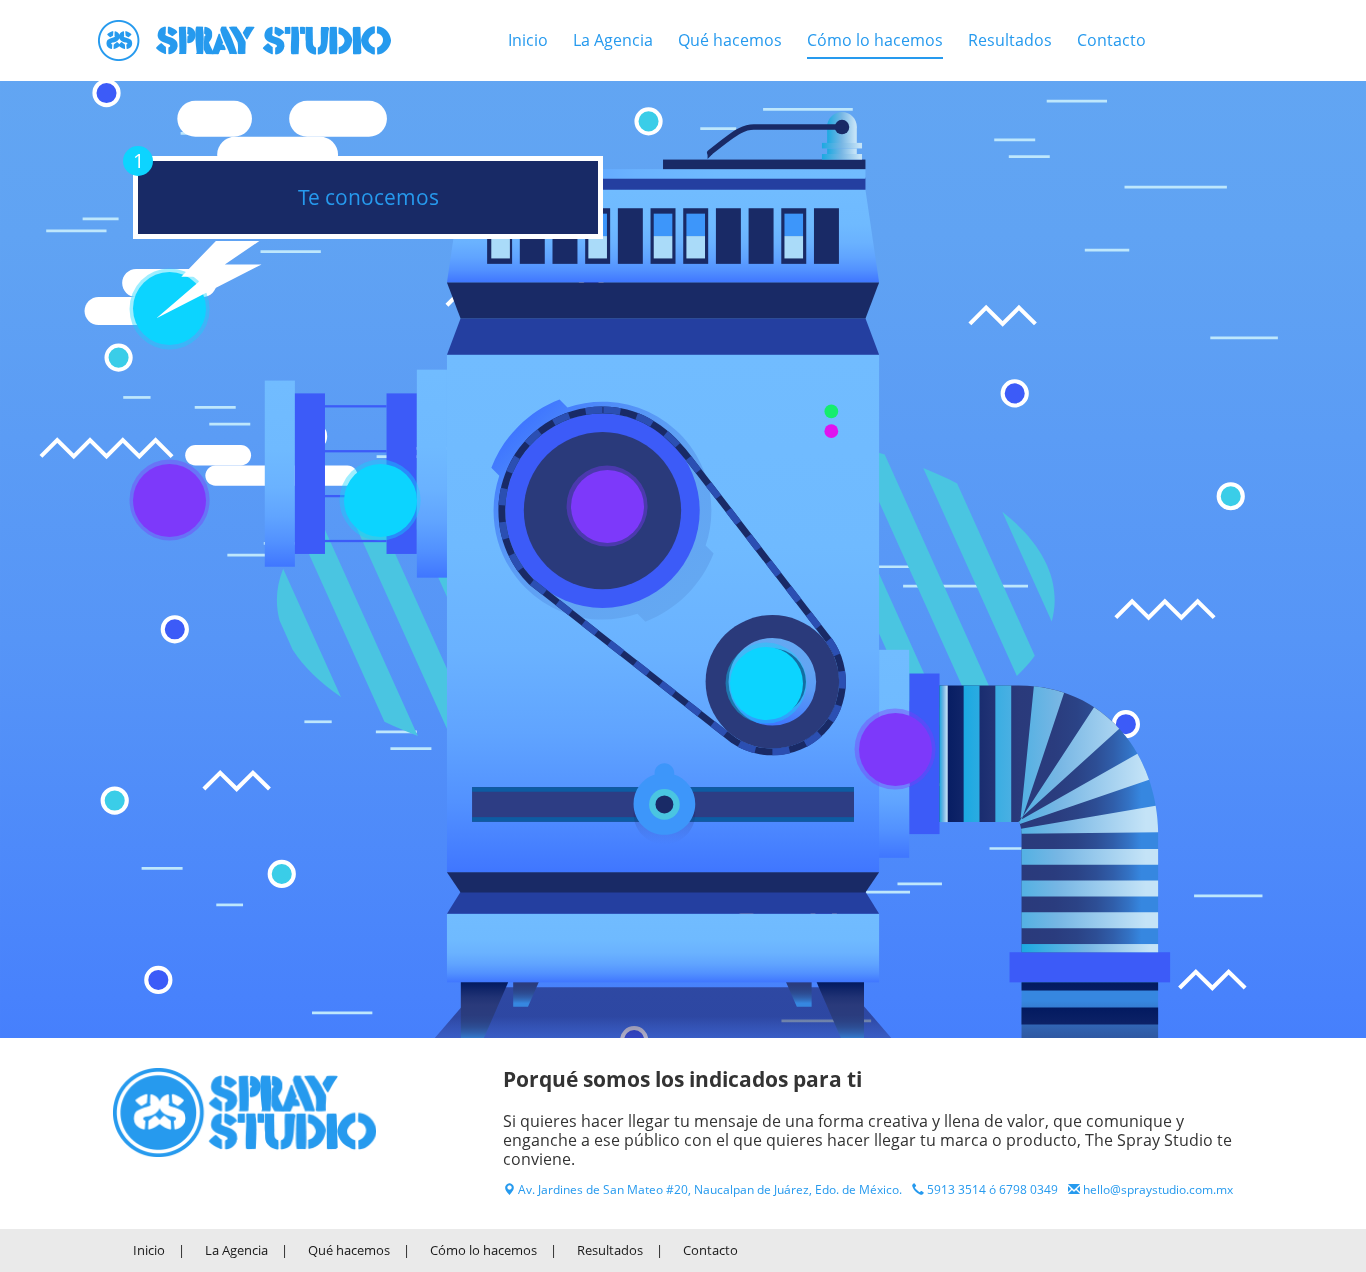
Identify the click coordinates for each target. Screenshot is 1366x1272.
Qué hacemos (730, 40)
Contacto (1111, 40)
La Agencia (613, 40)
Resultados (1010, 40)
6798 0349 (1028, 1189)
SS (244, 1112)
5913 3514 (956, 1189)
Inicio (528, 40)
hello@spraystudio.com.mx (1158, 1189)
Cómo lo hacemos (875, 40)
